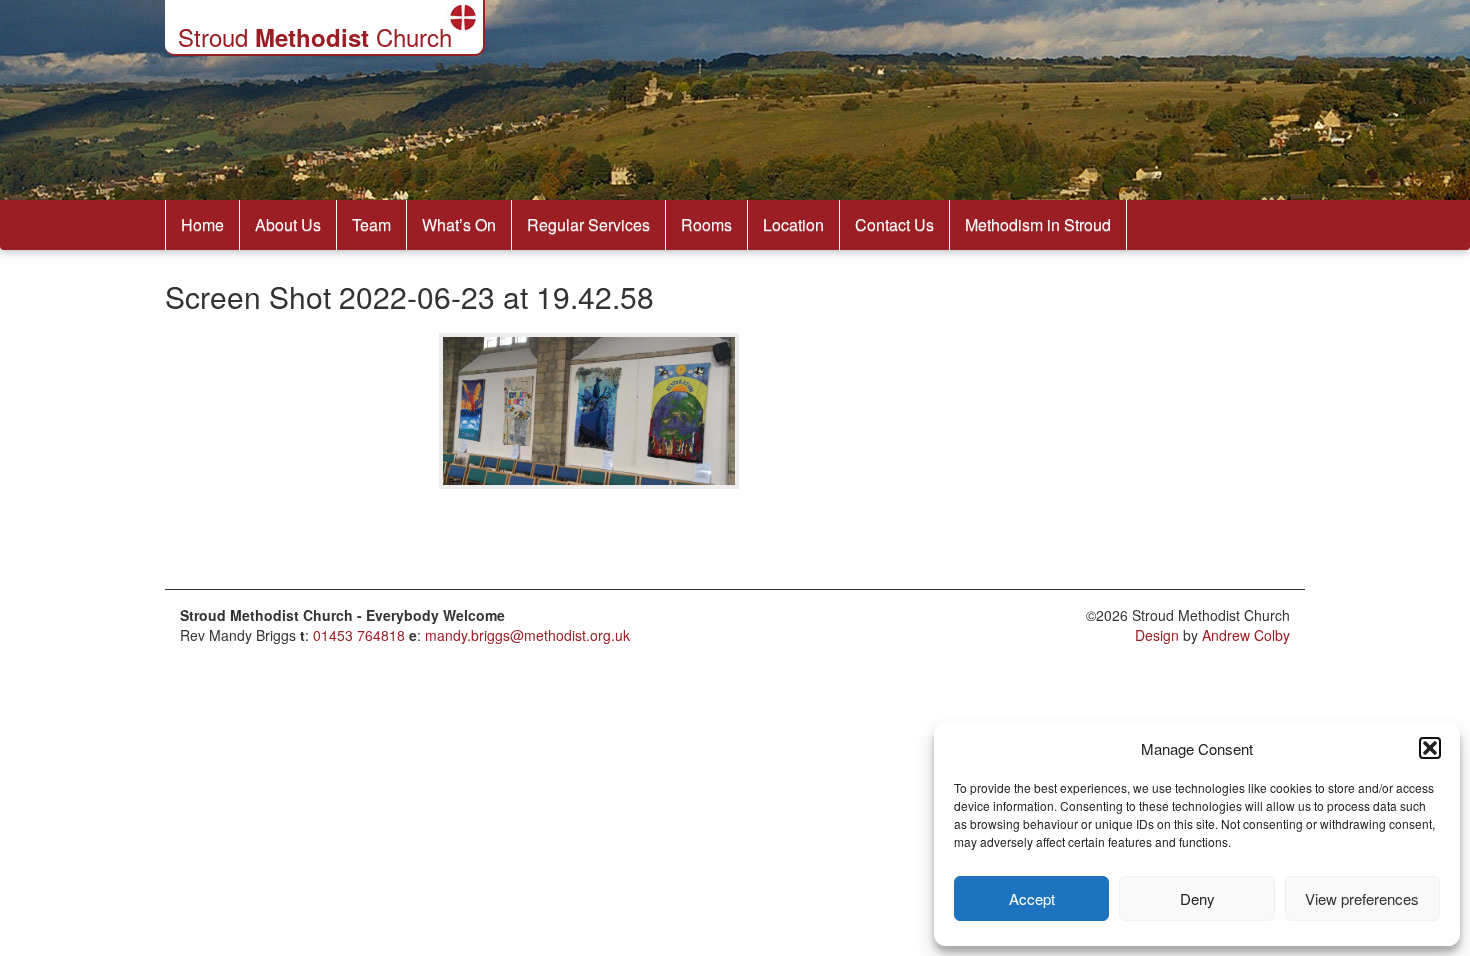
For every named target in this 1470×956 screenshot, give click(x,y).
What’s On (459, 224)
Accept (1032, 898)
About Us (288, 224)
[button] (1430, 748)
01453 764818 (359, 635)
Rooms (706, 224)
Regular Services (588, 224)
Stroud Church (315, 36)
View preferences (1362, 898)
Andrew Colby (1246, 635)
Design (1157, 635)
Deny (1197, 898)
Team (371, 224)
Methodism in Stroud (1038, 224)
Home (202, 224)
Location (793, 224)
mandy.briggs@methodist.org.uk (527, 635)
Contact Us (894, 224)
